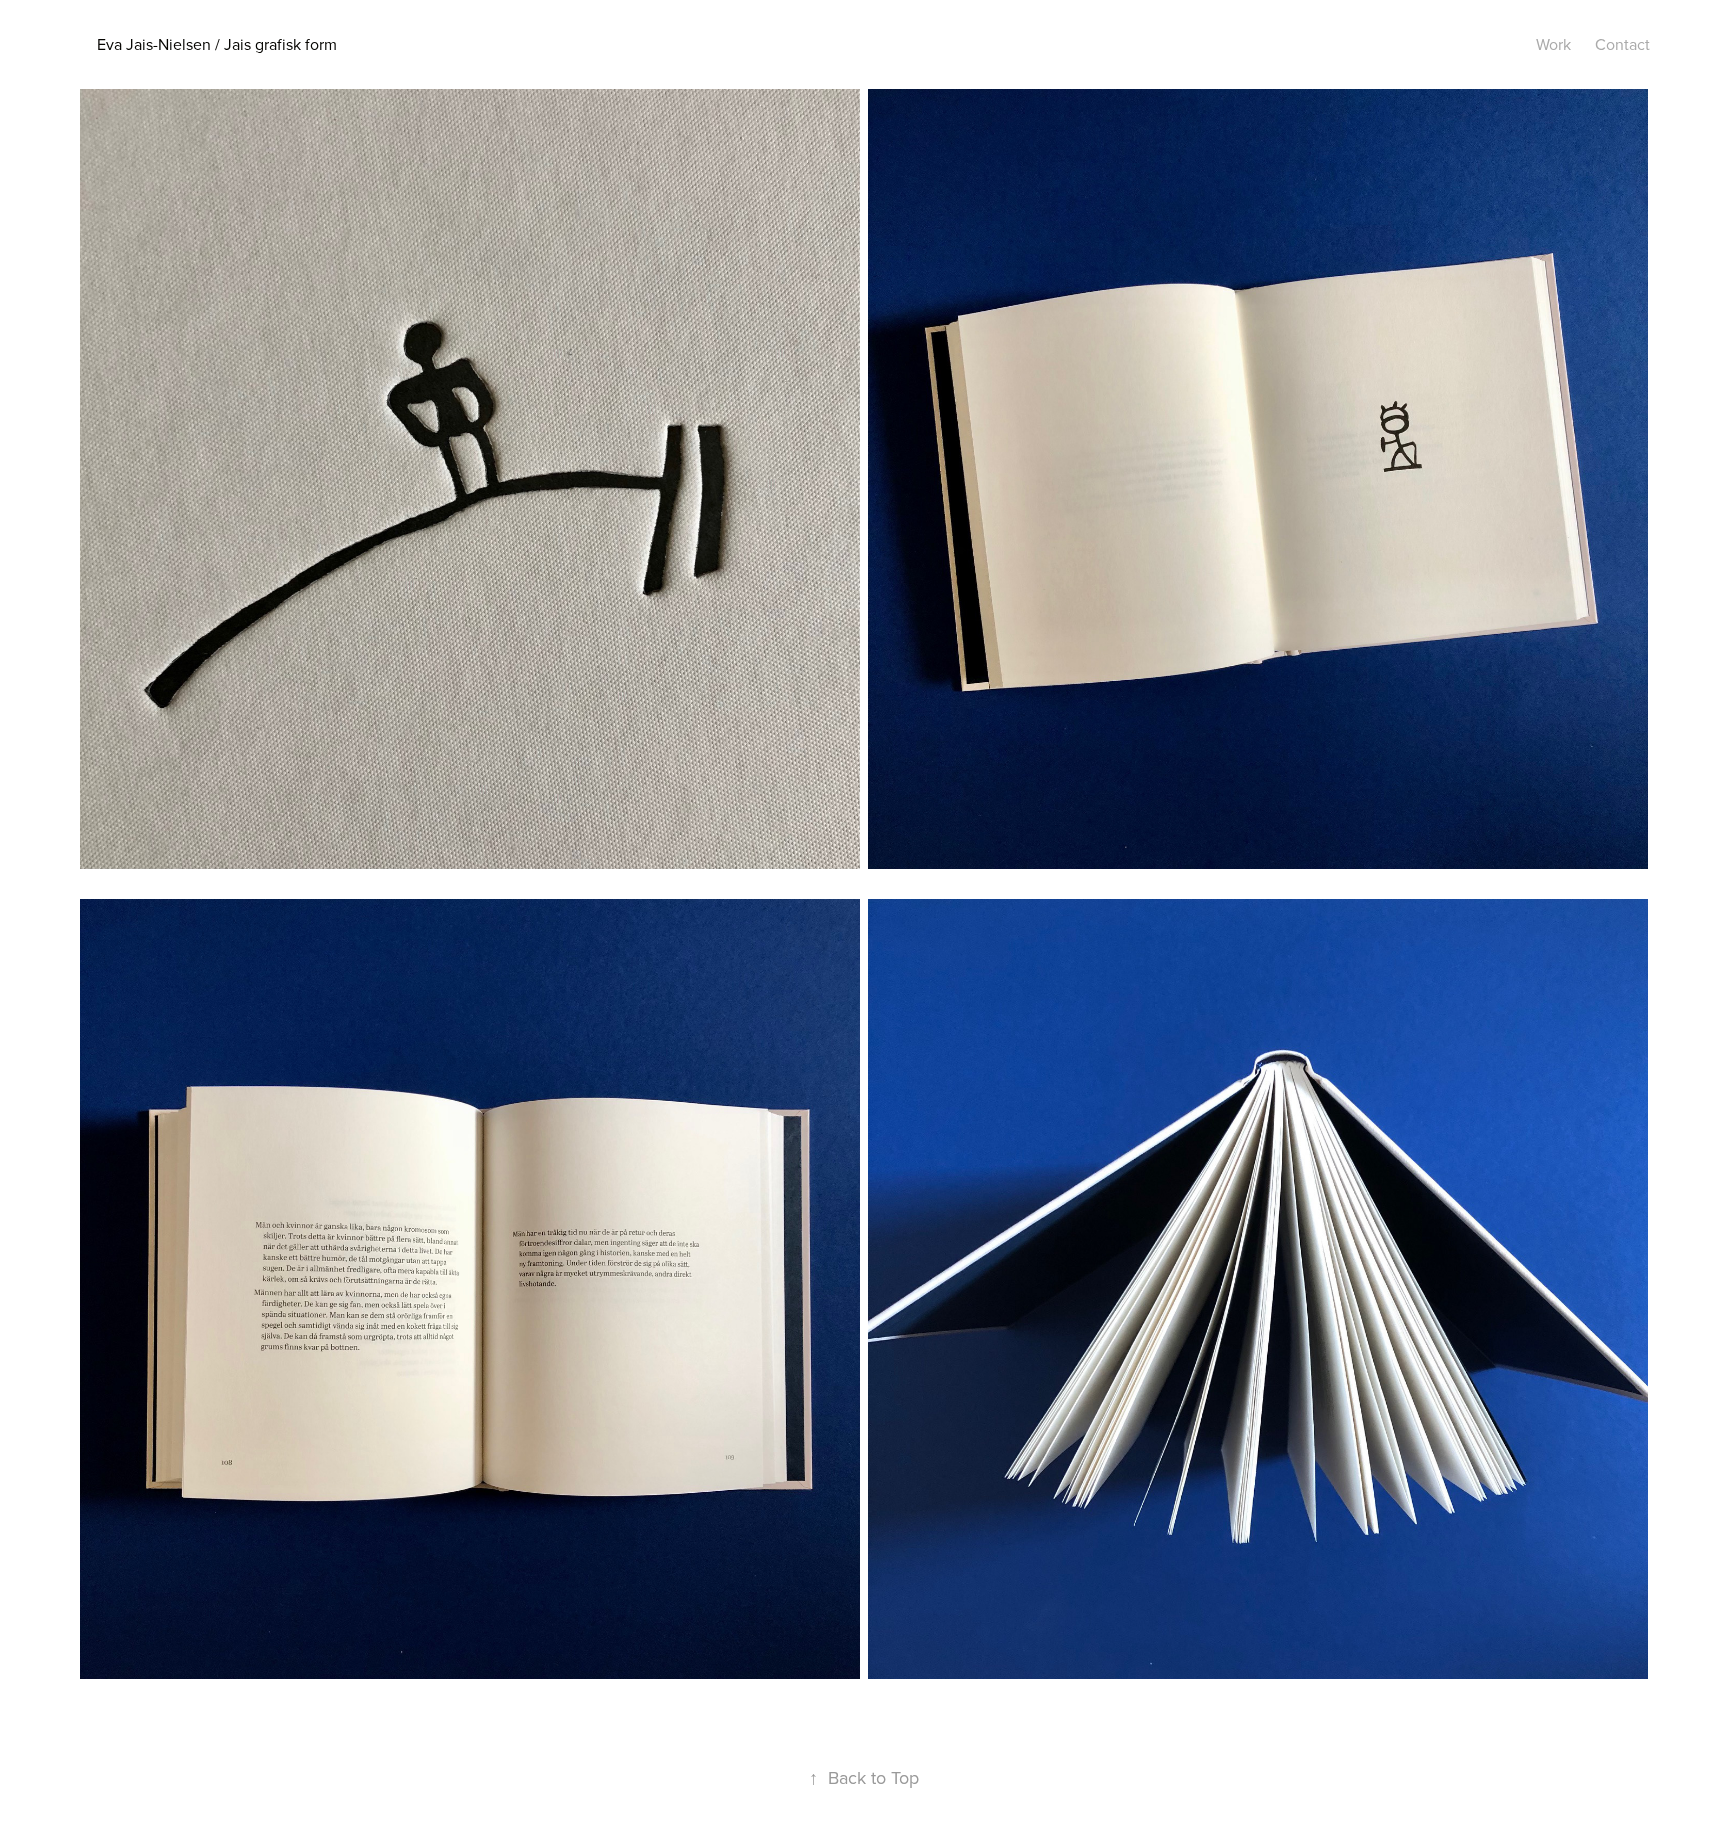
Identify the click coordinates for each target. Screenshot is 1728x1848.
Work (1553, 44)
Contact (1622, 44)
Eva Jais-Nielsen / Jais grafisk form (217, 44)
